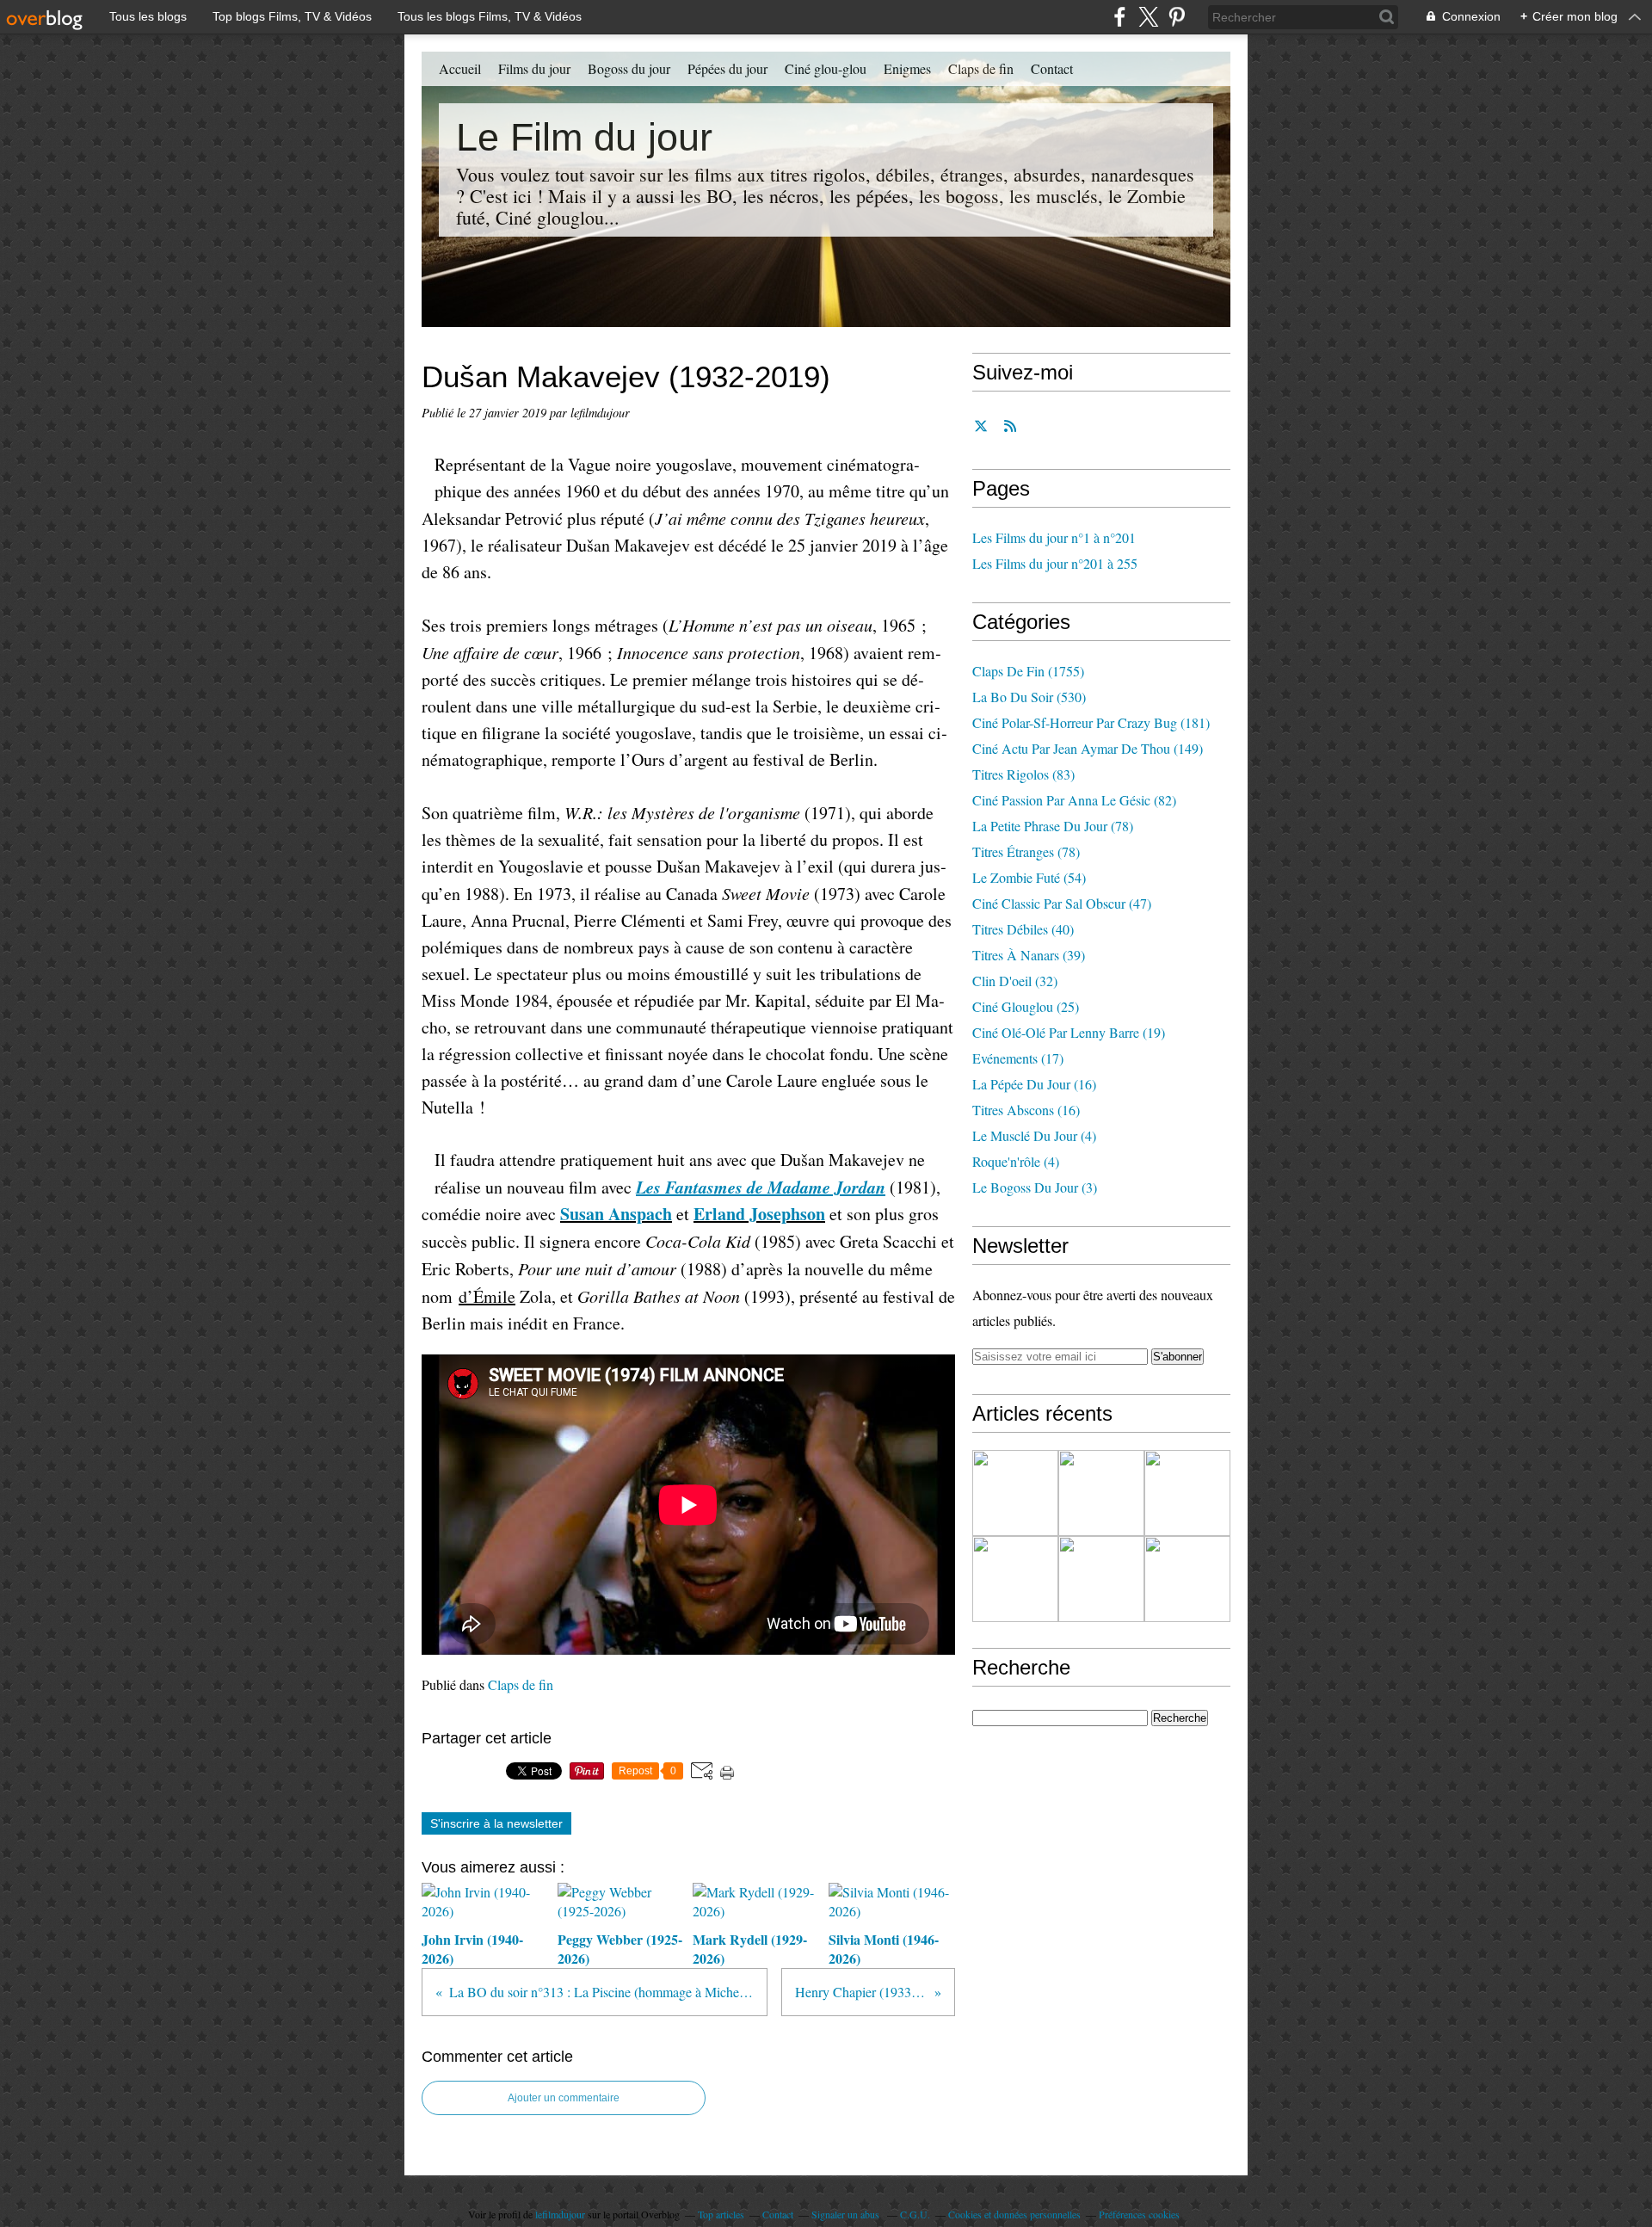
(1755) (1028, 671)
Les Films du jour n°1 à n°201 (1054, 537)
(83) (1023, 774)
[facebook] (1120, 17)
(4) (1034, 1135)
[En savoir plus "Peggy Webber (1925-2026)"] (1101, 1493)
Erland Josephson (759, 1214)
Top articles (721, 2214)
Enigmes (907, 68)
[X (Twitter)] (1148, 17)
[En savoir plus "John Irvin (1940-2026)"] (1015, 1493)
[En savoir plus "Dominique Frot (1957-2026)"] (1187, 1579)
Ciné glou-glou (826, 68)
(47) (1062, 903)
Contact (1052, 68)
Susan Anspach (616, 1214)
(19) (1069, 1032)
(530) (1029, 697)
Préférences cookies (1139, 2214)
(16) (1034, 1084)
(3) (1035, 1187)
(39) (1029, 955)
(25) (1026, 1006)
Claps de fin (981, 68)
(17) (1018, 1058)
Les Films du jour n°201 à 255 (1055, 563)
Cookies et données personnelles (1014, 2214)
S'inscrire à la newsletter (496, 1823)
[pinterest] (1177, 17)
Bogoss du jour (629, 68)
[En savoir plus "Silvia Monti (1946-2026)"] (1015, 1579)
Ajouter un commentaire (564, 2098)
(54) (1029, 877)
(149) (1088, 748)
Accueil (460, 68)
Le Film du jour (584, 137)
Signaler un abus (847, 2214)
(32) (1015, 981)
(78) (1053, 826)
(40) (1023, 929)
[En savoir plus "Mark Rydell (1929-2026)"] (1187, 1493)
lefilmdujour (560, 2214)
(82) (1074, 800)
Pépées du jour (727, 68)
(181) (1091, 722)
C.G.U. (915, 2214)
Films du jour (534, 68)
